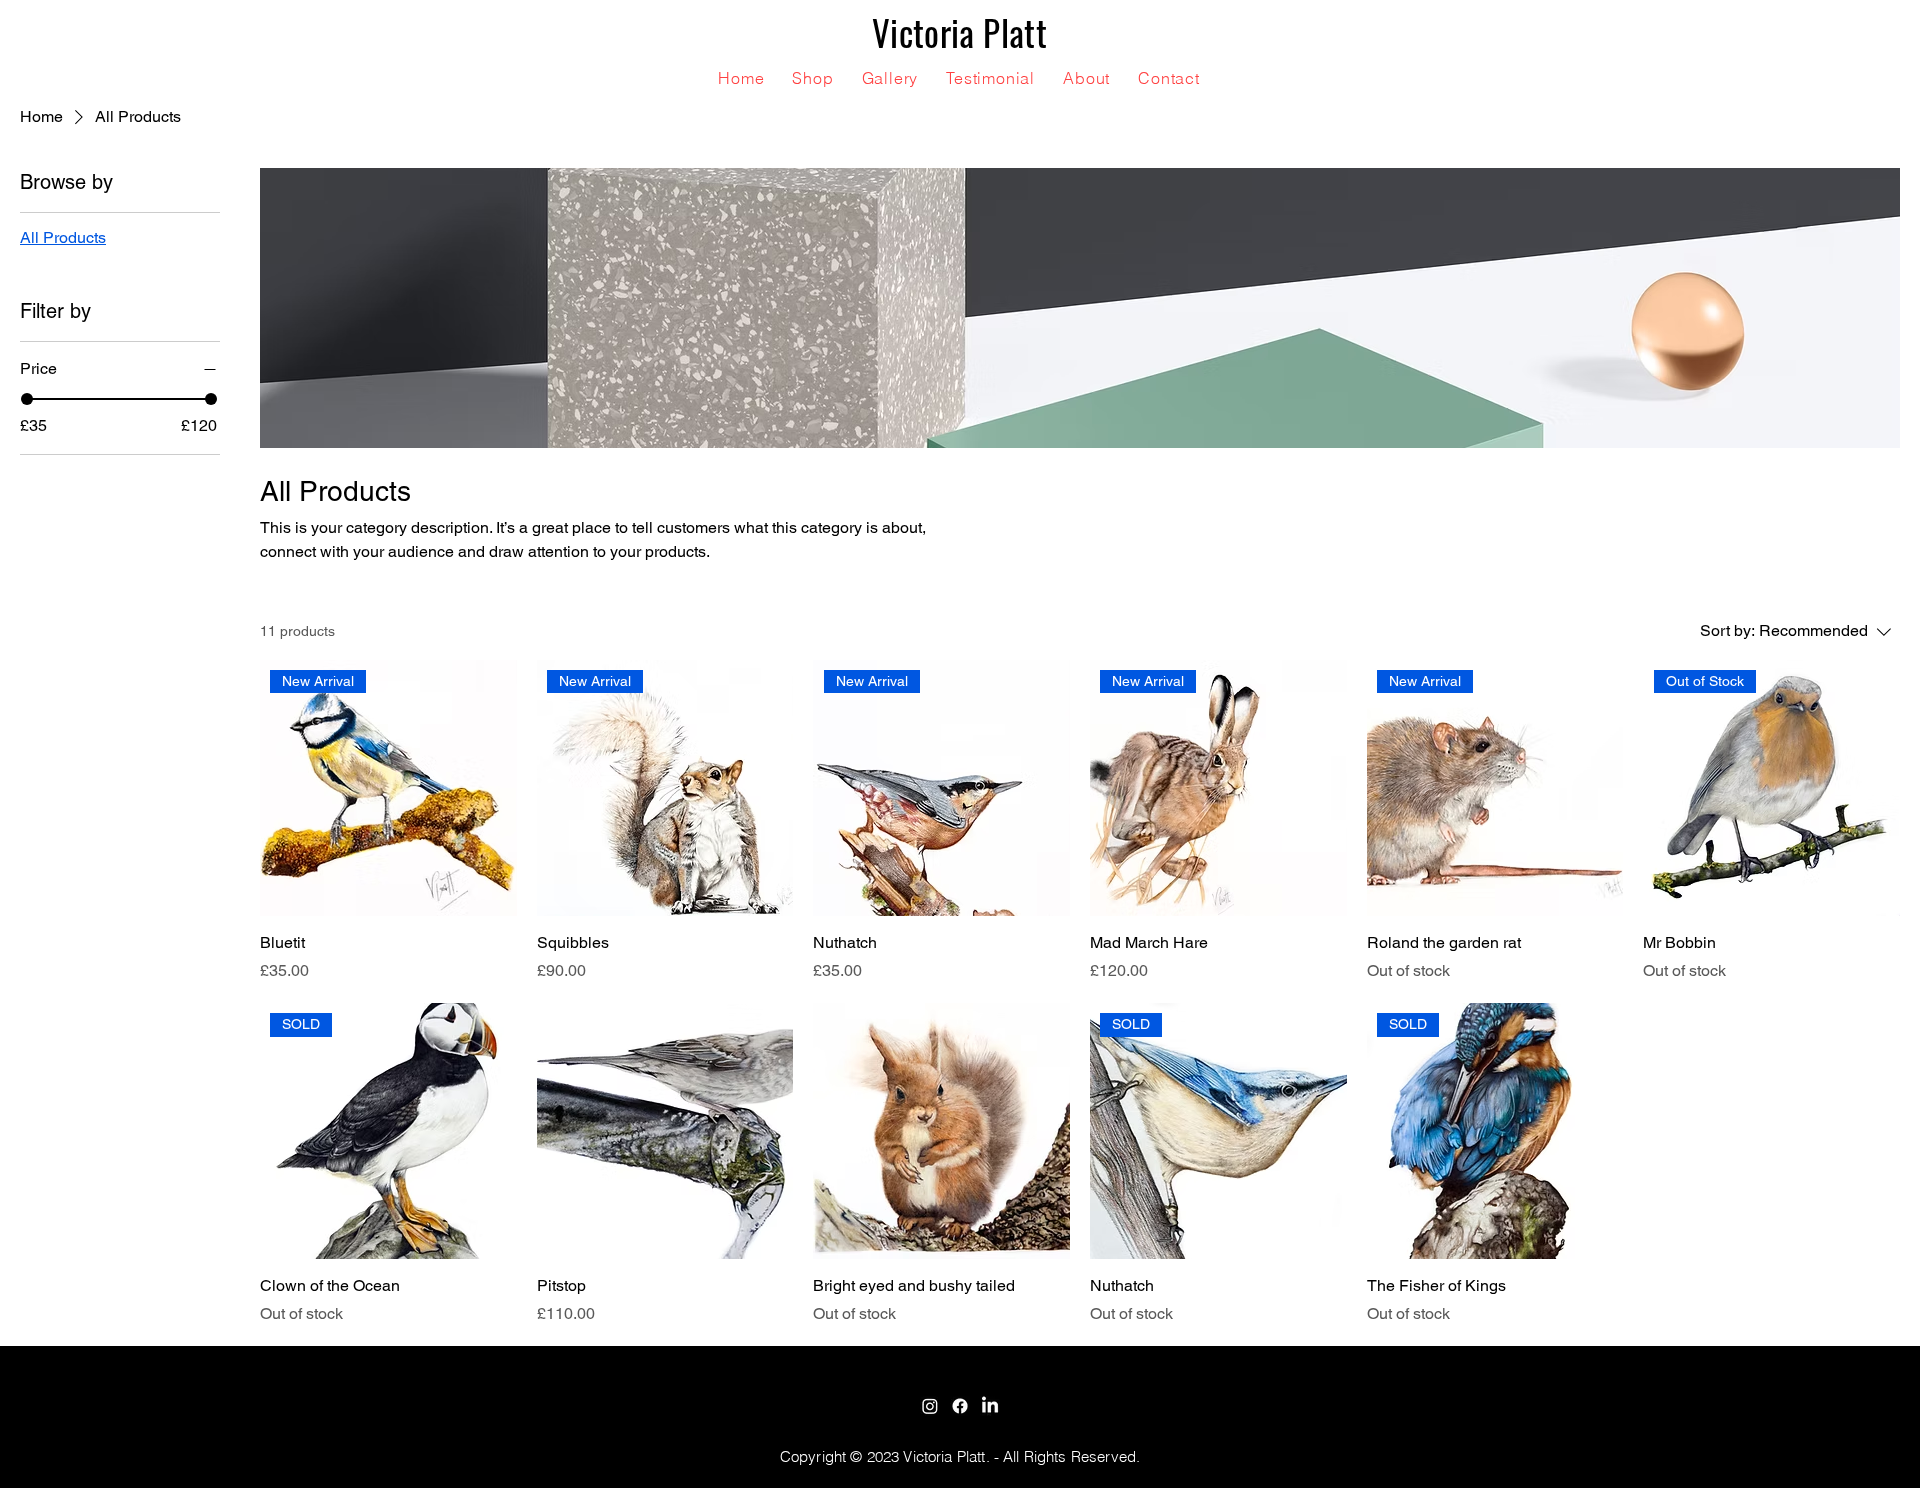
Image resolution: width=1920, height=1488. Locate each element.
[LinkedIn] (990, 1406)
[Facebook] (960, 1406)
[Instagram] (930, 1406)
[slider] (27, 399)
